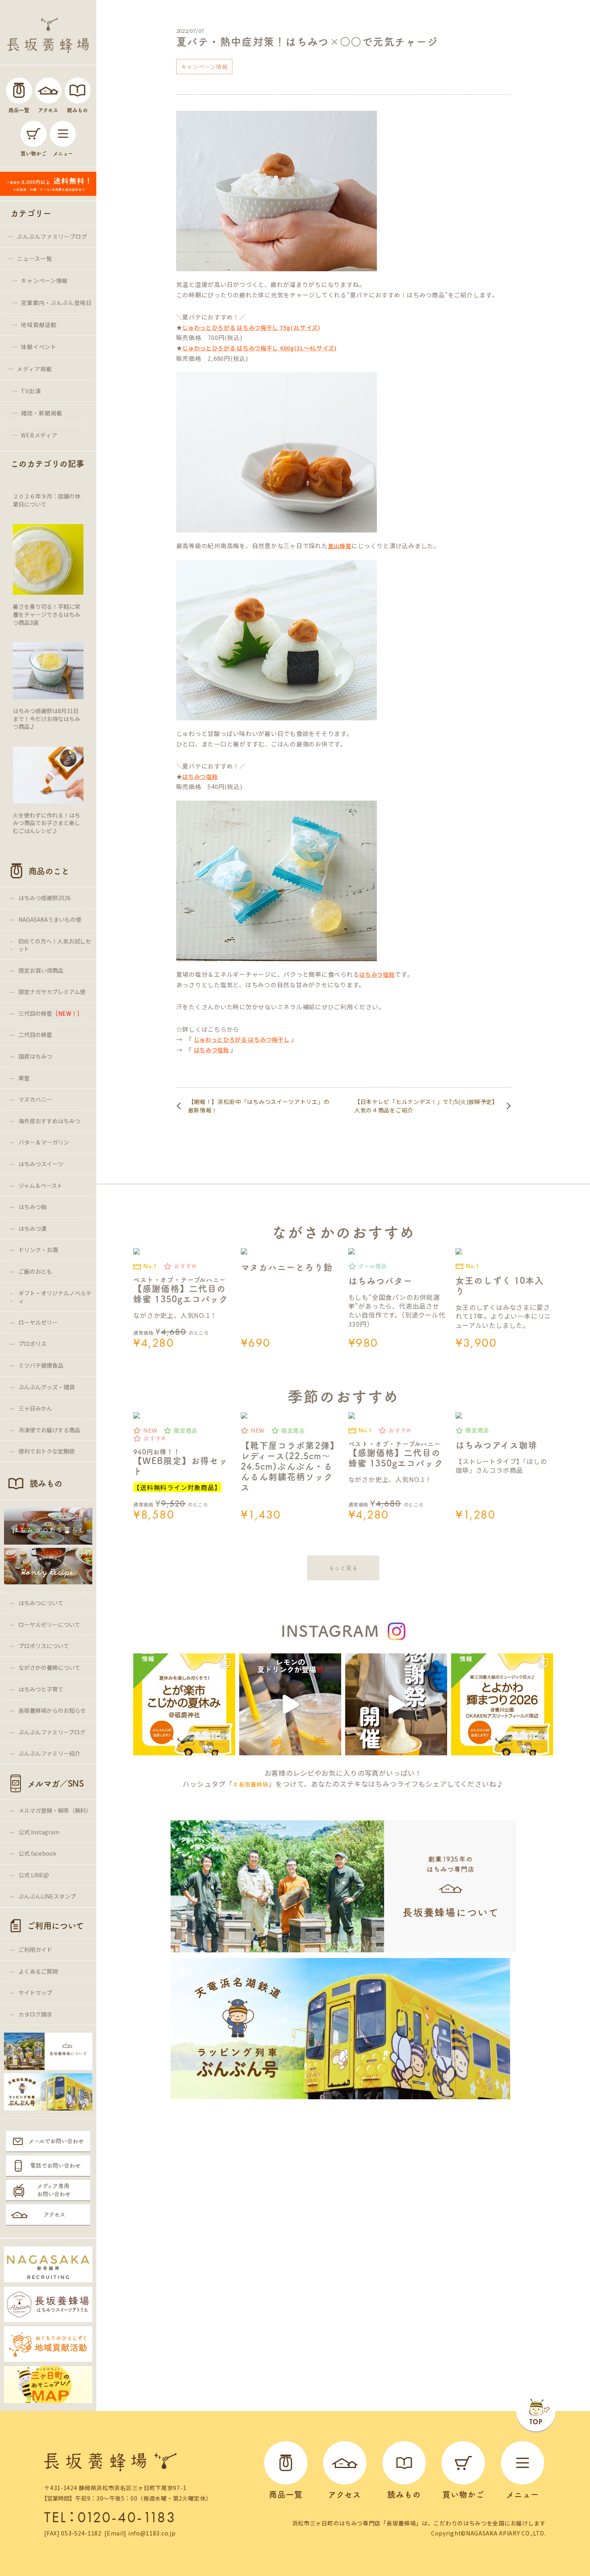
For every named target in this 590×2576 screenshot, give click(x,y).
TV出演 (31, 391)
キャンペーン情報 (44, 281)
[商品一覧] (19, 90)
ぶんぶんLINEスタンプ (47, 1896)
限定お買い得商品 (41, 970)
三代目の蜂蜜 (51, 1013)
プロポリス (33, 1344)
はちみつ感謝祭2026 (45, 898)
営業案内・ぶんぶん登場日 (56, 303)
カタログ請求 (35, 2014)
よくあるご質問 (38, 1971)
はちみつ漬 (33, 1228)
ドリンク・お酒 (38, 1250)
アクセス (55, 2214)
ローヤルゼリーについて (49, 1624)
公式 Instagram (39, 1832)
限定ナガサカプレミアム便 (52, 992)
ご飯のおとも (35, 1271)
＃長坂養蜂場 (250, 1784)
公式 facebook (37, 1853)
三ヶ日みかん (35, 1408)
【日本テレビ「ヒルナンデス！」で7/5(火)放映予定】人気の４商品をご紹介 (426, 1106)
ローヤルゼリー (38, 1322)
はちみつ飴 (33, 1207)
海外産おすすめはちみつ (49, 1121)
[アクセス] (48, 90)
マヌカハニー (35, 1099)
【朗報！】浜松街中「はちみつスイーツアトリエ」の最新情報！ (259, 1106)
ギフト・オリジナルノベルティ (55, 1297)
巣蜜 (24, 1078)
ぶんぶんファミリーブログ (52, 236)
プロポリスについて (44, 1646)
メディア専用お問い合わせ (54, 2190)
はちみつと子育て (41, 1689)
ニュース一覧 (34, 258)
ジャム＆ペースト (41, 1185)
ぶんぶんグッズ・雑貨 (47, 1387)
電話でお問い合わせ (55, 2165)
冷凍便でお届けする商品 (49, 1430)
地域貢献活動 (39, 325)
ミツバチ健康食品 (41, 1365)
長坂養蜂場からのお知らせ (52, 1710)
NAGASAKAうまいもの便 (50, 919)
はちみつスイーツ (41, 1164)
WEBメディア (39, 435)
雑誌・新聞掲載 (42, 413)
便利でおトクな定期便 (47, 1451)
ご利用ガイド (35, 1950)
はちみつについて (41, 1603)
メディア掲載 (34, 369)
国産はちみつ (35, 1056)
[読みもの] (78, 90)
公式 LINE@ (34, 1875)
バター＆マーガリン (44, 1142)
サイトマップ (35, 1992)
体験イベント (39, 347)
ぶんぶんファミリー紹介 (49, 1753)
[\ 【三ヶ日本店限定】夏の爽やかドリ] (290, 1704)
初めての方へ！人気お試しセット (55, 945)
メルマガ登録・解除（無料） (55, 1810)
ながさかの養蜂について (49, 1667)
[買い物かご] (34, 134)
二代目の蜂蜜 (35, 1035)
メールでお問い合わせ (56, 2141)
